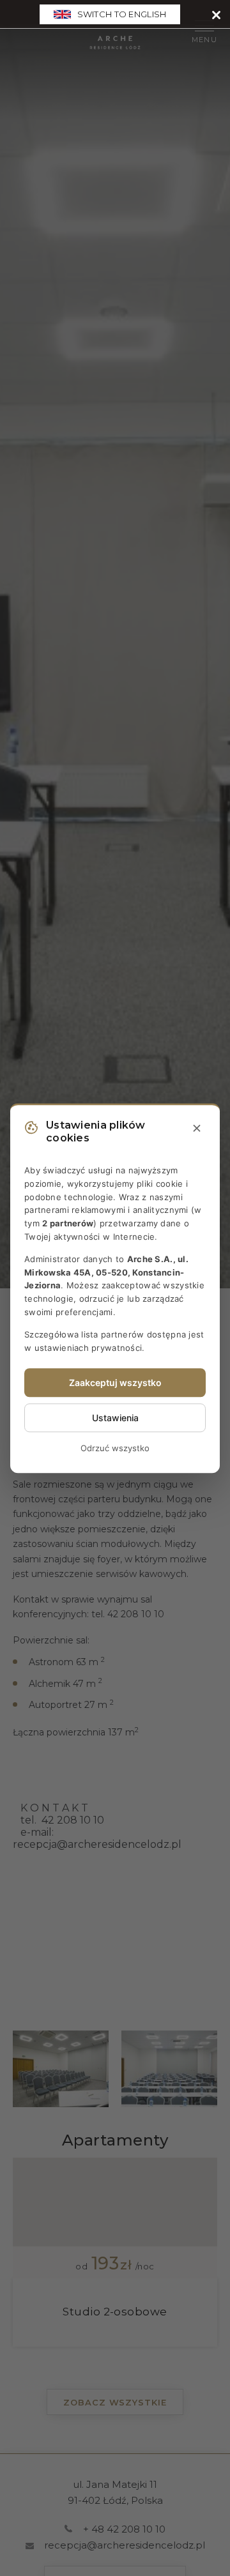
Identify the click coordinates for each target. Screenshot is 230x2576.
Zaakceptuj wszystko (115, 1383)
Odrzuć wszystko (115, 1449)
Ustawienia (115, 1418)
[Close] (216, 14)
